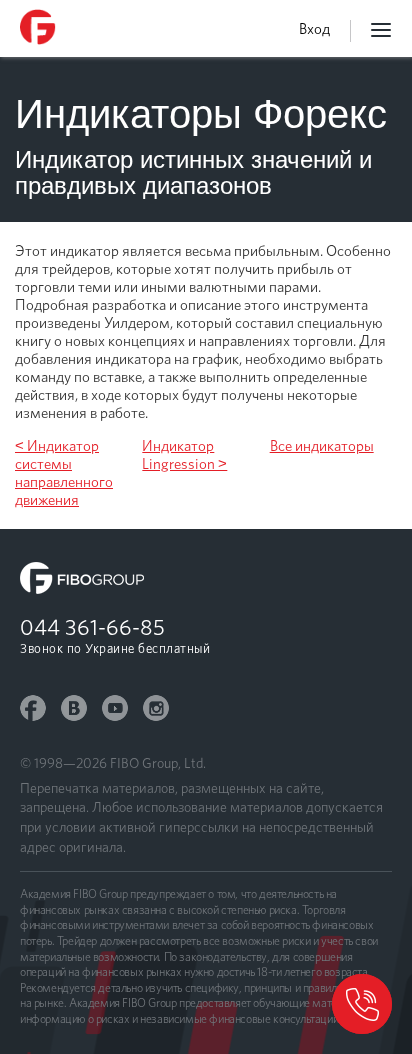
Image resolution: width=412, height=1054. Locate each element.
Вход (314, 29)
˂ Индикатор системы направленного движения (64, 473)
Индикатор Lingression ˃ (184, 455)
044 (92, 627)
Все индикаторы (322, 446)
